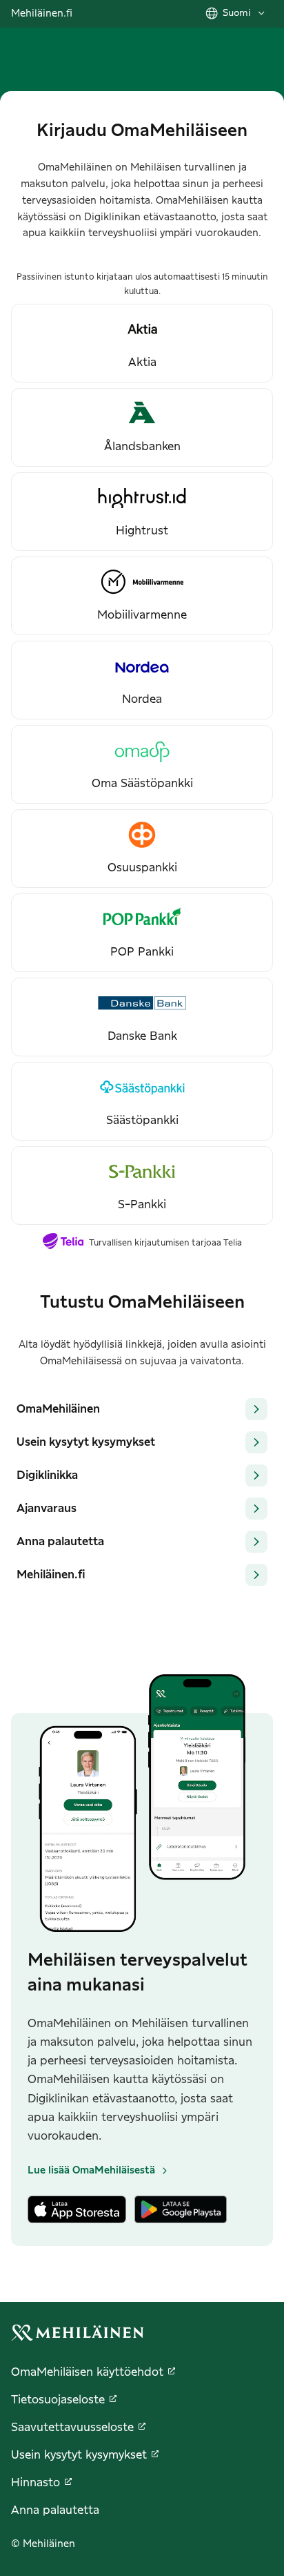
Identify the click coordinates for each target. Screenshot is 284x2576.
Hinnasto (35, 2483)
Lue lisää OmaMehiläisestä (91, 2171)
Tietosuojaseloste (58, 2400)
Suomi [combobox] (237, 13)
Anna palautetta (55, 2510)
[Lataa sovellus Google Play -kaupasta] (181, 2212)
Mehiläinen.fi (42, 14)
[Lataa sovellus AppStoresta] (77, 2212)
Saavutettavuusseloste (72, 2428)
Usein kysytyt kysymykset (79, 2455)
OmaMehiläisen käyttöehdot (87, 2372)
